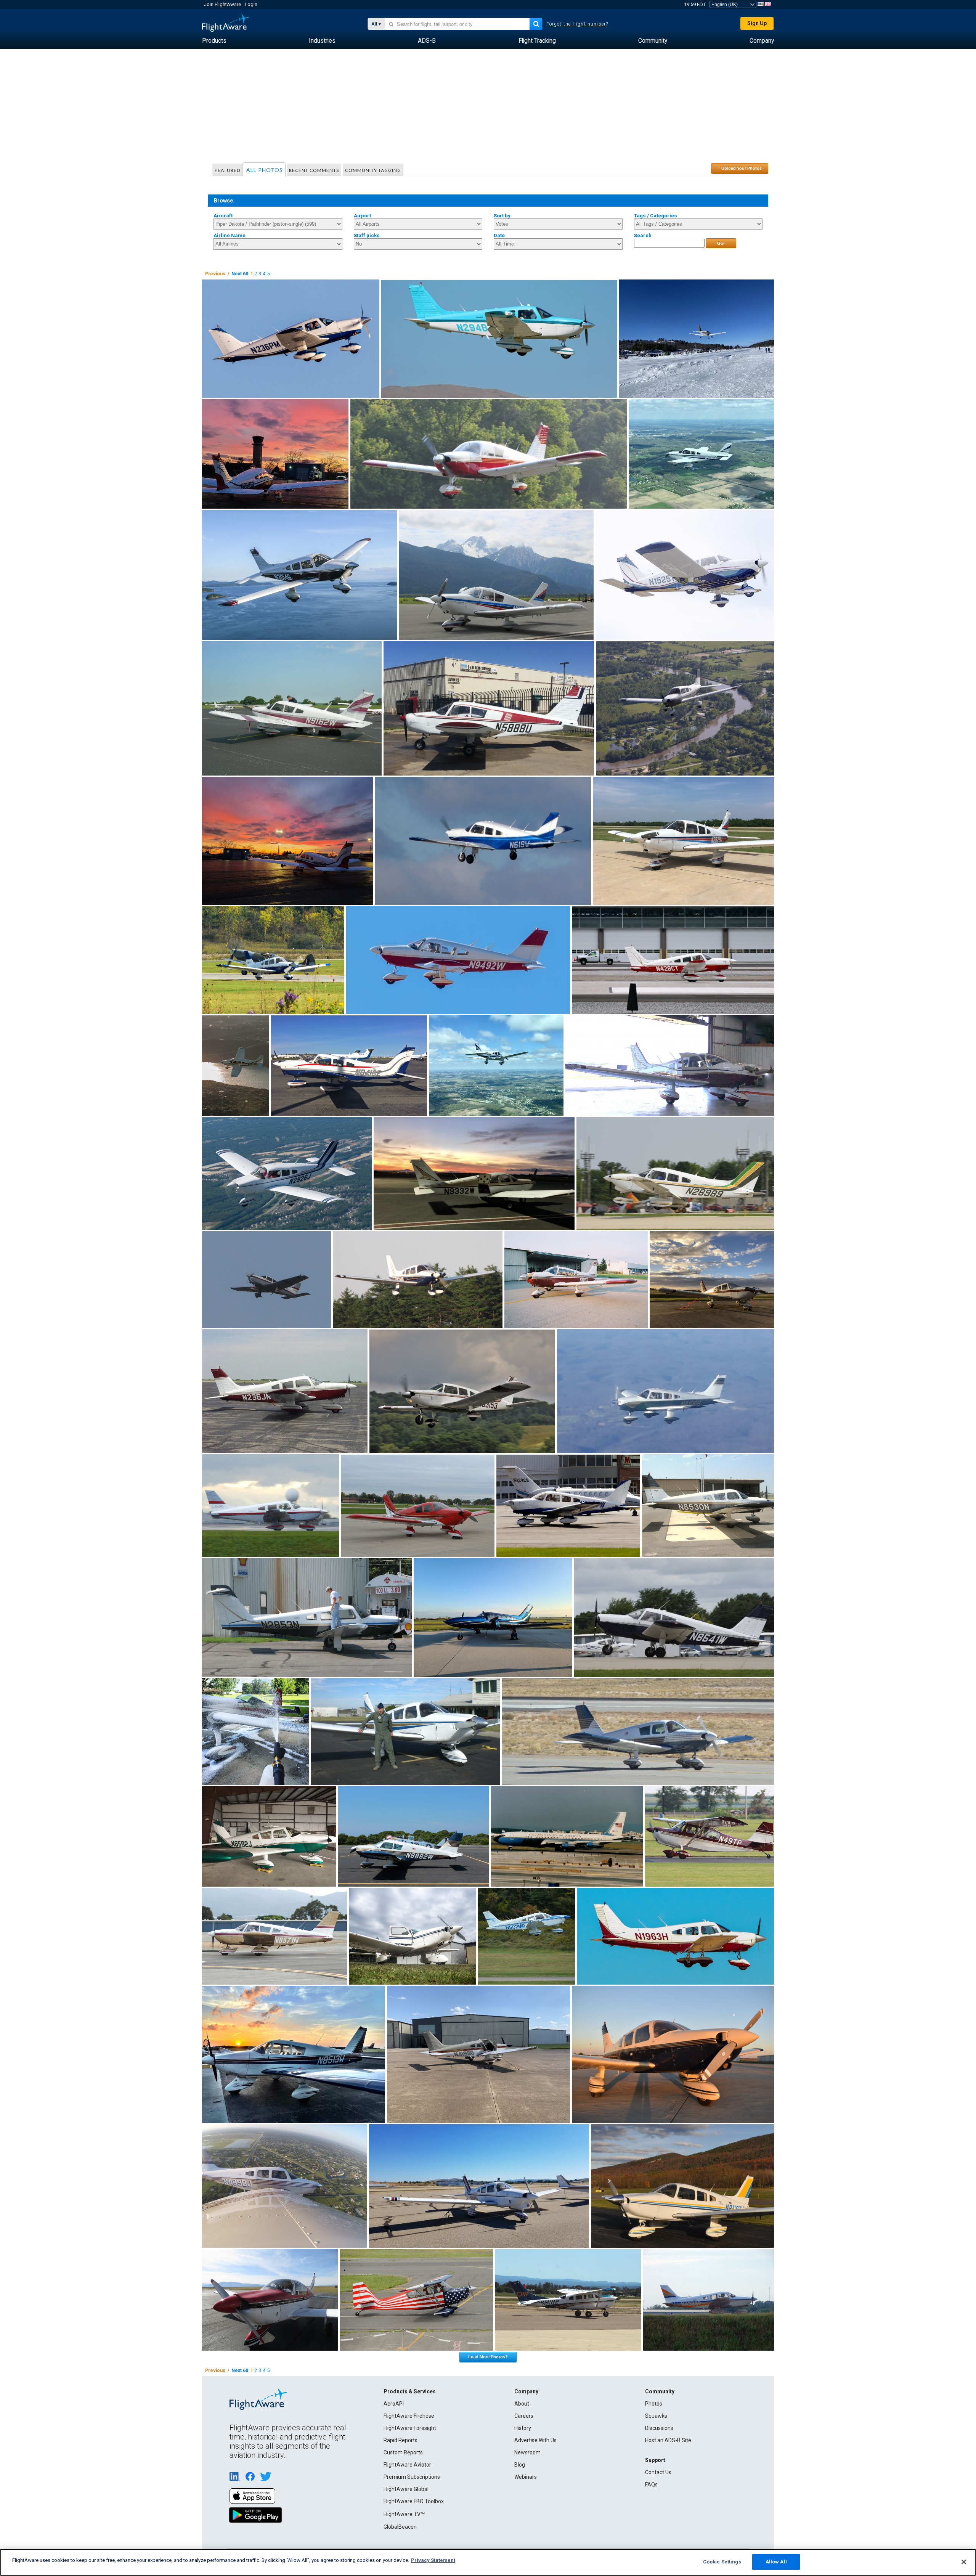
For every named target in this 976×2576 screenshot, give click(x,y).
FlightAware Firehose (409, 2416)
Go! (721, 243)
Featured (227, 170)
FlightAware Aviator (407, 2465)
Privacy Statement (433, 2560)
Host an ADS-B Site (668, 2440)
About (522, 2404)
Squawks (656, 2416)
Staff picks (367, 235)
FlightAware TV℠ (404, 2514)
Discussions (659, 2428)
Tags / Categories (656, 216)
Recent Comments (314, 170)
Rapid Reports (401, 2440)
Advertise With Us (535, 2440)
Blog (520, 2465)
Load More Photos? (488, 2357)
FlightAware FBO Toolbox (414, 2501)
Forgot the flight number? (577, 24)
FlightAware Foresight (410, 2428)
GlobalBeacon (400, 2527)
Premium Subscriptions (412, 2477)
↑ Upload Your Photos (740, 168)
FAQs (651, 2484)
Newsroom (527, 2452)
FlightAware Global (406, 2489)
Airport (362, 216)
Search (643, 235)
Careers (524, 2416)
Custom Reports (403, 2452)
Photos (654, 2404)
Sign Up (757, 23)
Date (499, 235)
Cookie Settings (722, 2562)
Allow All (776, 2562)
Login (251, 4)
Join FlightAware (222, 4)
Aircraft (223, 216)
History (523, 2428)
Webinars (526, 2477)
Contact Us (658, 2472)
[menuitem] (214, 41)
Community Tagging (373, 170)
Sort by (502, 216)
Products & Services (410, 2391)
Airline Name (230, 235)
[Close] (964, 2562)
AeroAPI (394, 2404)
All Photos (265, 170)
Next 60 (240, 274)
